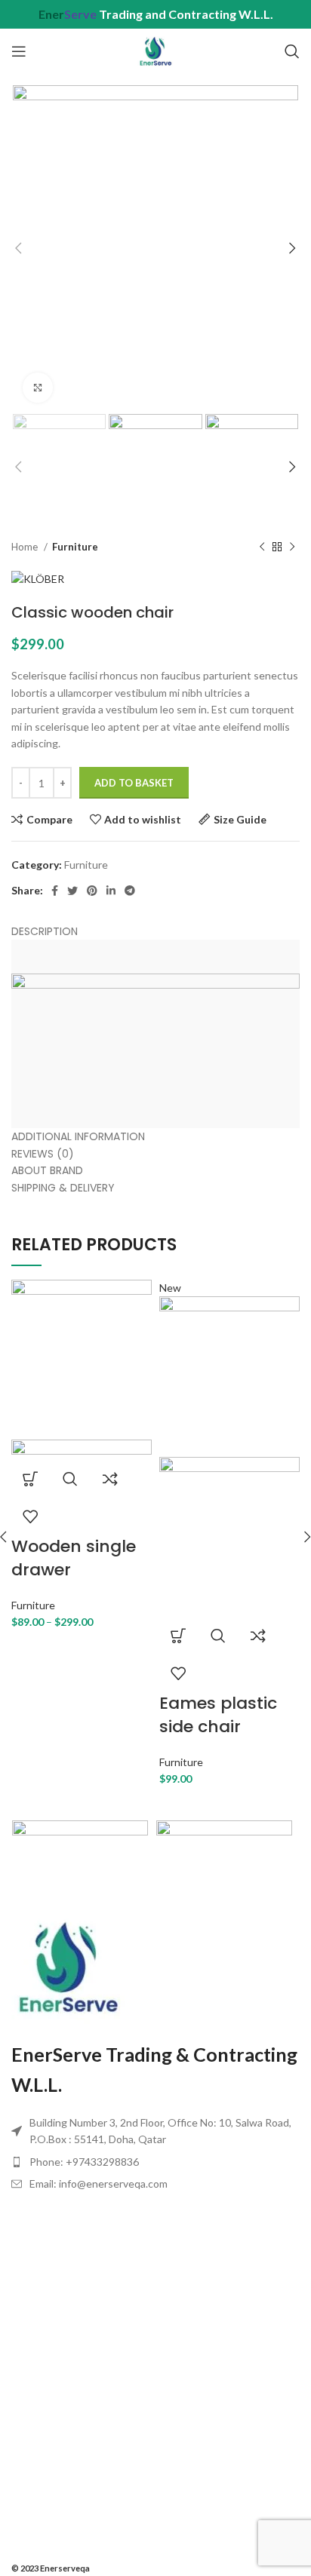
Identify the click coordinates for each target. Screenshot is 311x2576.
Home (26, 547)
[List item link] (155, 2162)
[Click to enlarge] (38, 388)
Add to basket (134, 783)
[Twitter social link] (72, 891)
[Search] (292, 51)
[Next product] (292, 547)
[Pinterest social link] (92, 891)
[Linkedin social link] (111, 891)
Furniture (75, 547)
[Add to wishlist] (30, 1516)
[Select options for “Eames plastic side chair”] (178, 1636)
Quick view (70, 1479)
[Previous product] (262, 547)
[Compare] (110, 1479)
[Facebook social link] (55, 891)
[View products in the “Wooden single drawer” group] (30, 1479)
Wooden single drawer (74, 1558)
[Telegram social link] (130, 891)
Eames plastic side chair (218, 1715)
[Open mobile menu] (19, 51)
